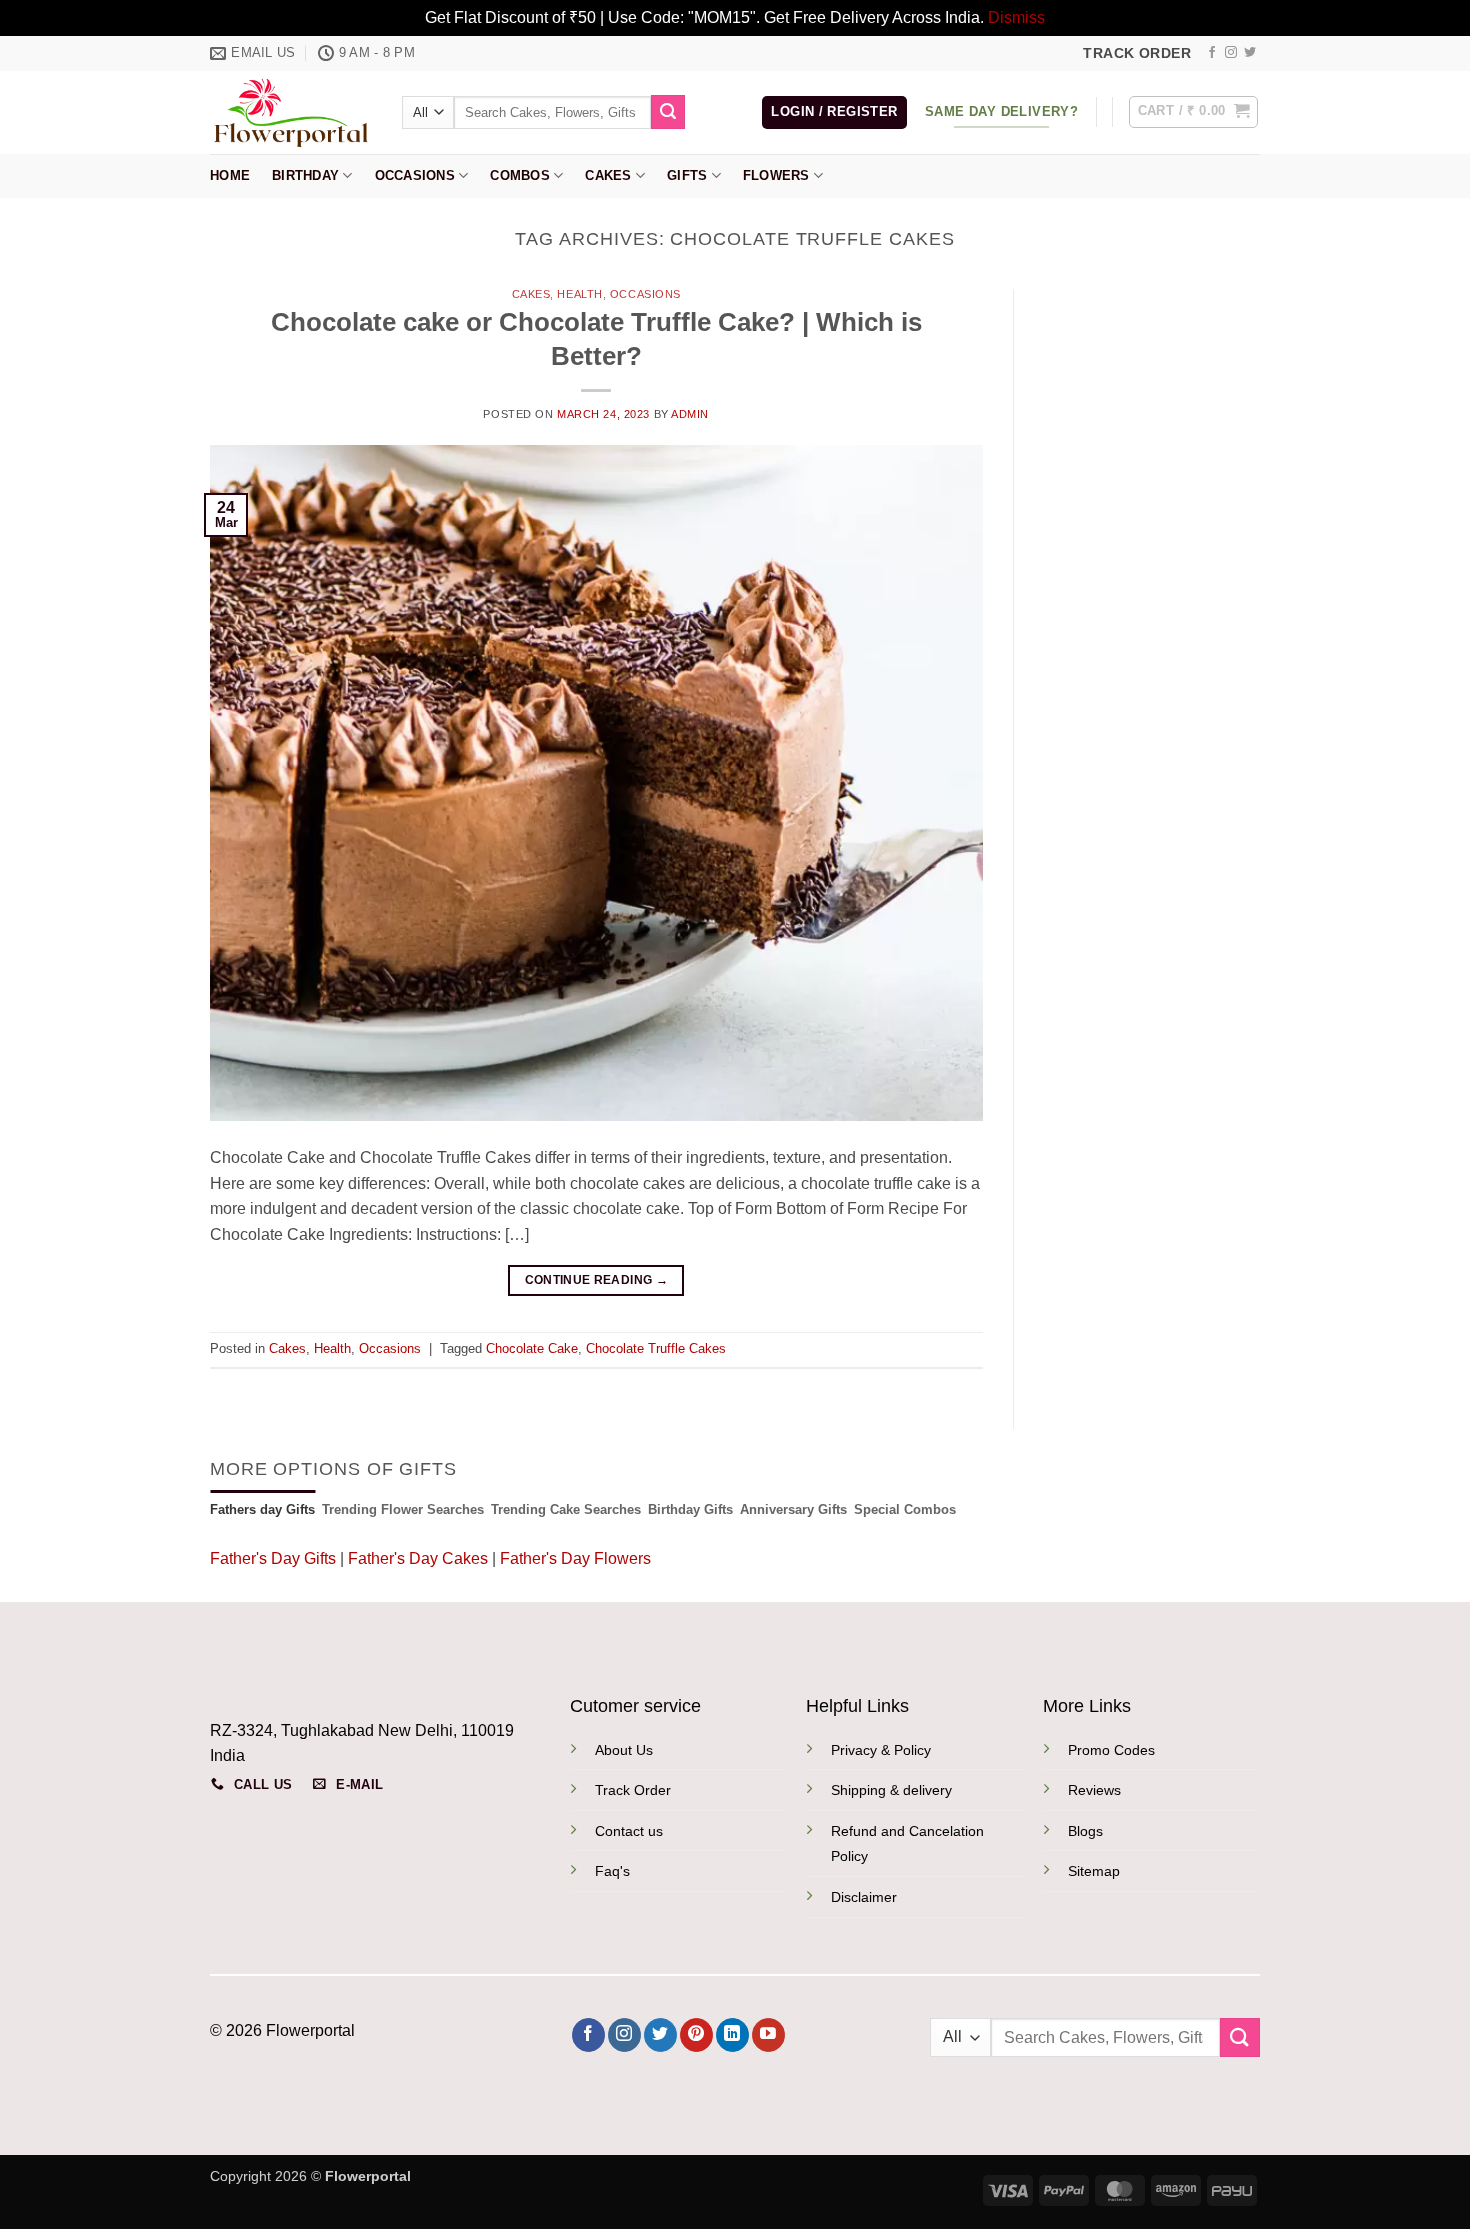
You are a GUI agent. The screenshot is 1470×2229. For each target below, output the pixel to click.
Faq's (612, 1871)
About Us (624, 1750)
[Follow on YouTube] (768, 2035)
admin (690, 414)
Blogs (1085, 1831)
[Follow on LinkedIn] (732, 2035)
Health (579, 294)
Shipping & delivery (891, 1790)
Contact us (629, 1831)
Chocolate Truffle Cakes (656, 1348)
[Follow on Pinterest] (696, 2035)
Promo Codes (1111, 1750)
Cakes (608, 175)
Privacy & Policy (881, 1750)
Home (230, 175)
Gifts (687, 175)
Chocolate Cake (532, 1348)
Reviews (1094, 1790)
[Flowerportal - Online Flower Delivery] (291, 112)
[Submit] (668, 112)
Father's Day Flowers (575, 1558)
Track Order (633, 1790)
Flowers (776, 175)
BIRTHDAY (305, 175)
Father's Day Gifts (275, 1558)
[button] (834, 112)
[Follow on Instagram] (1231, 53)
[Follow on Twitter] (1250, 53)
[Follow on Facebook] (1212, 53)
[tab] (262, 1510)
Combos (520, 175)
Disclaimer (864, 1897)
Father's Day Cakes (418, 1558)
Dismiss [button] (1016, 17)
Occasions (415, 175)
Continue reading (597, 1280)
